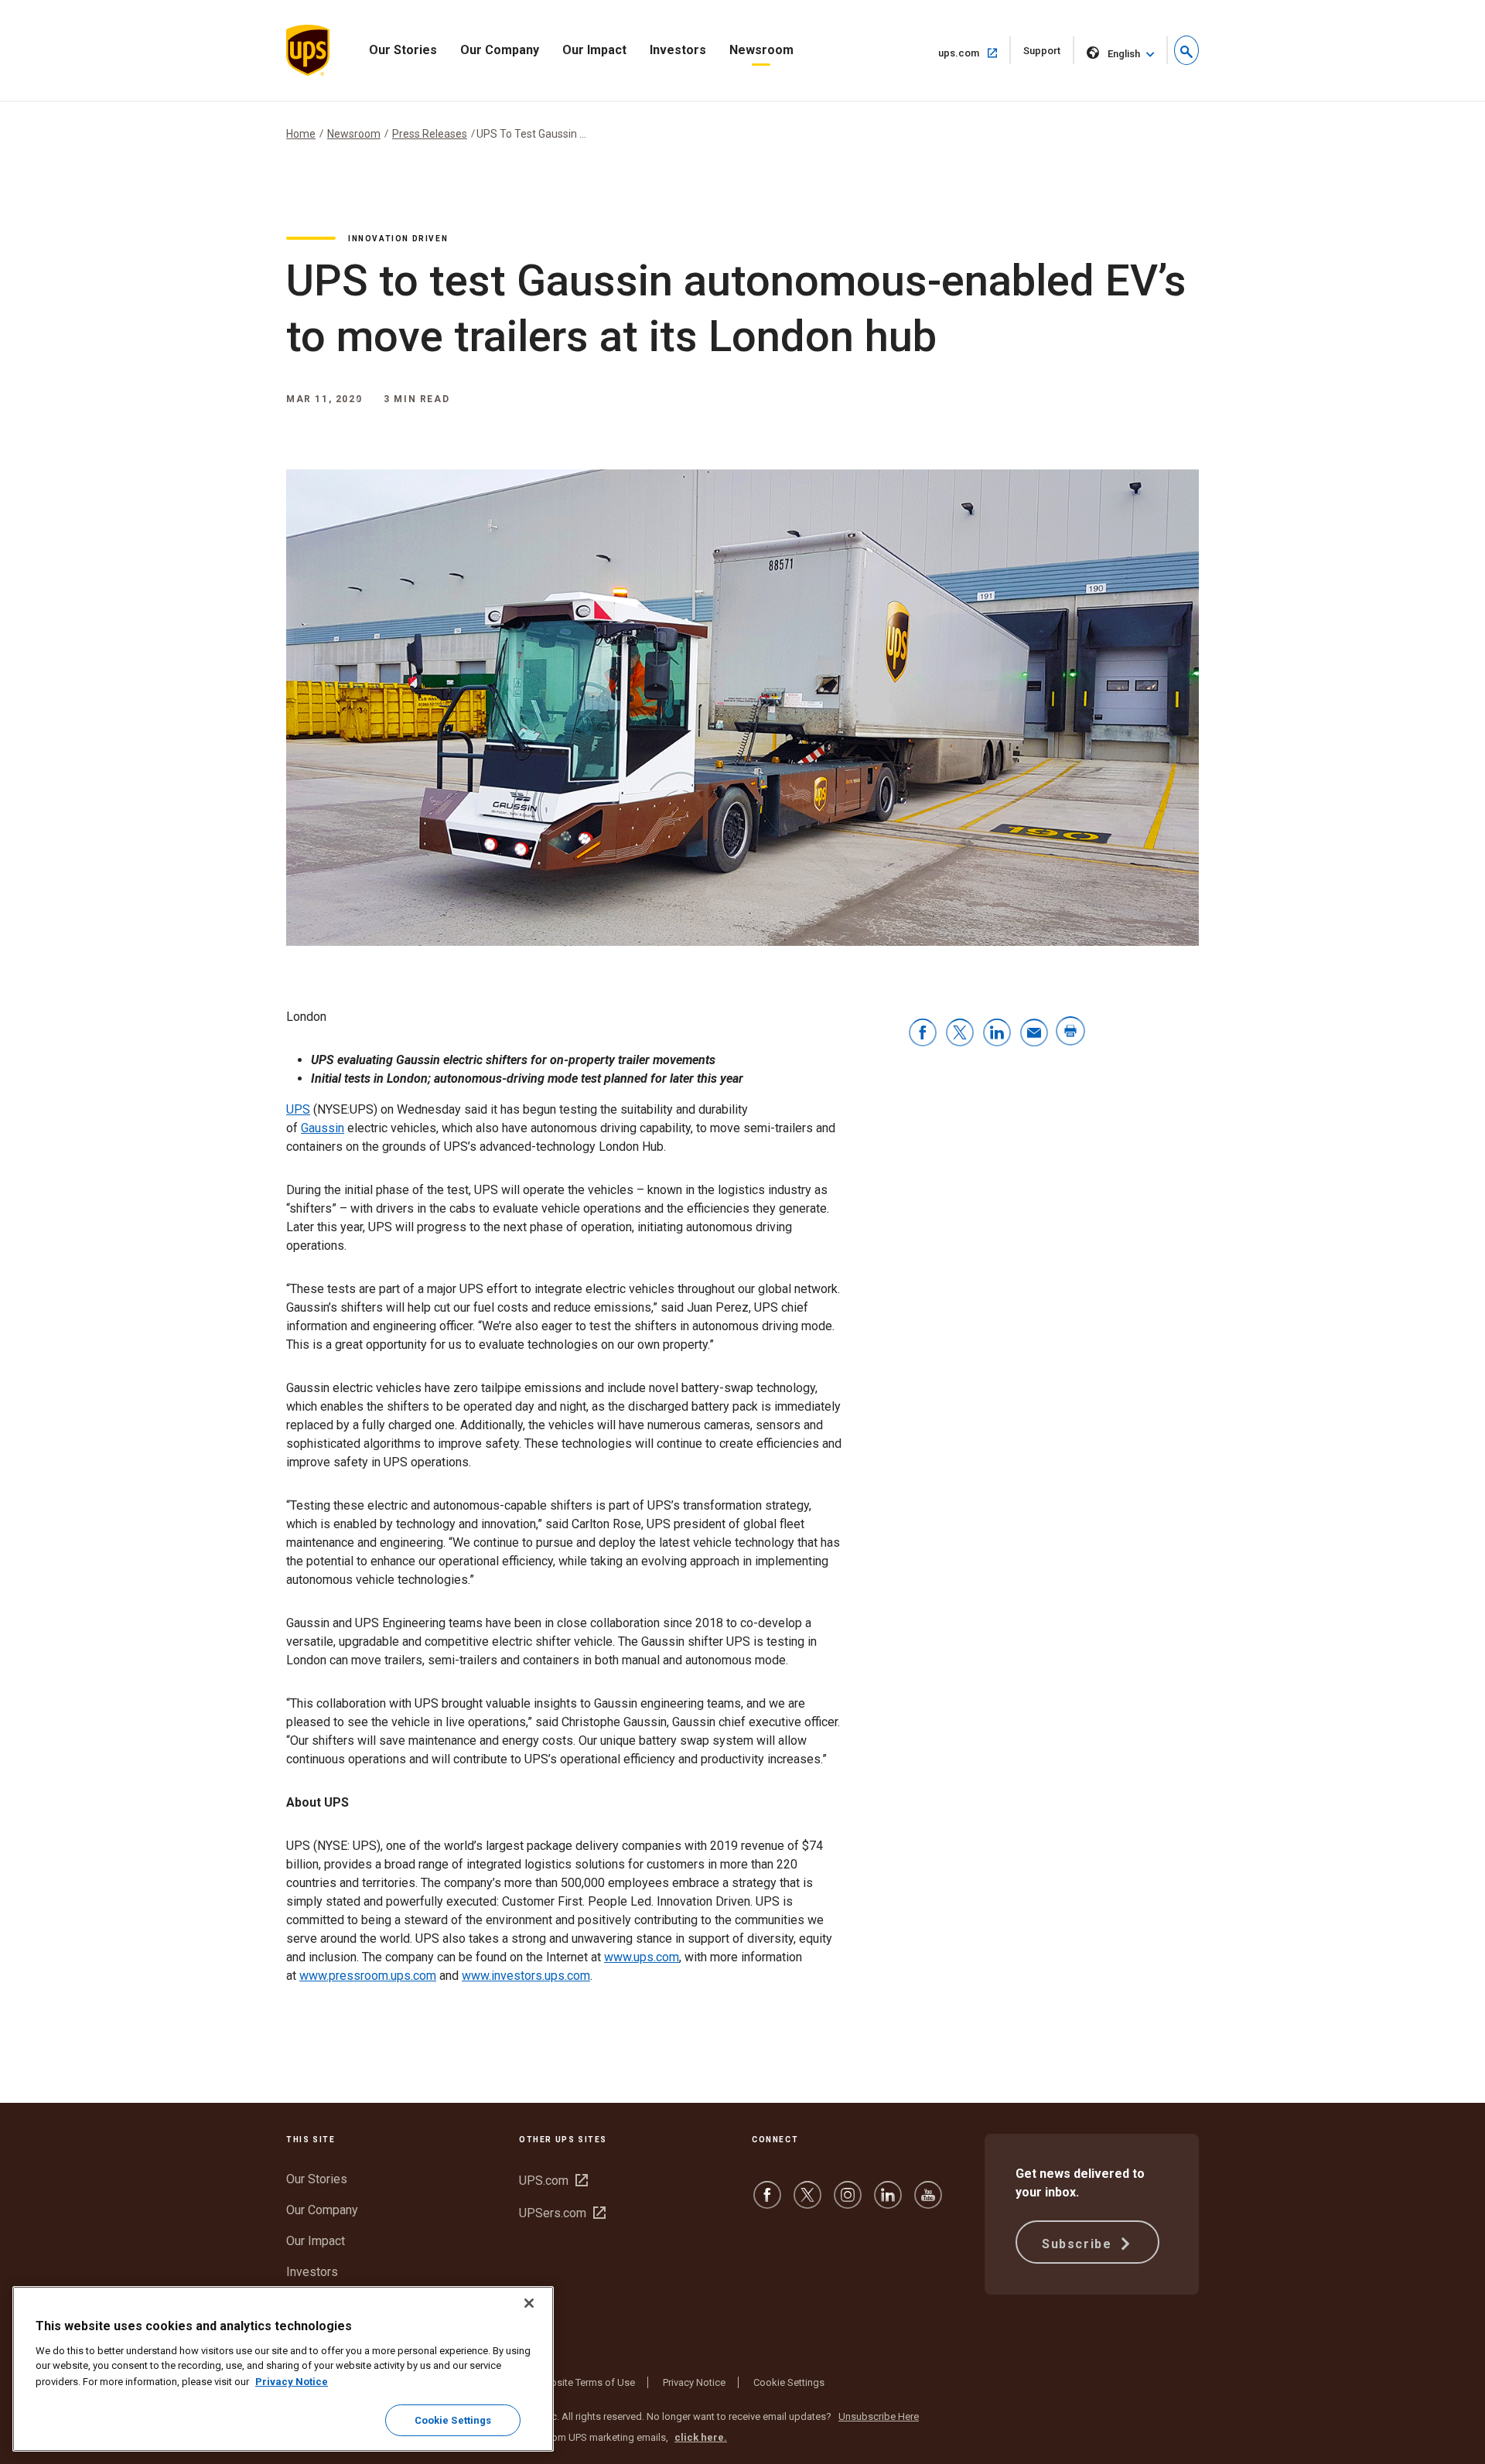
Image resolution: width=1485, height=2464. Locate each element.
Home (301, 134)
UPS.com (553, 2181)
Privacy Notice (694, 2382)
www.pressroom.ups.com (368, 1976)
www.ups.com (642, 1957)
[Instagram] (848, 2202)
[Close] (529, 2303)
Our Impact (594, 50)
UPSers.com (562, 2213)
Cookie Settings (789, 2382)
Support (1049, 55)
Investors (678, 50)
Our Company (500, 50)
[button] (1186, 50)
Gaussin (323, 1128)
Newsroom (761, 50)
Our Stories (403, 50)
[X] (807, 2202)
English (1124, 54)
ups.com (975, 53)
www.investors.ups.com (526, 1976)
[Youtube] (928, 2202)
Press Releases (430, 134)
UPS (298, 1109)
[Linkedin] (888, 2202)
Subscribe (1079, 2244)
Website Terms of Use (585, 2382)
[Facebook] (767, 2202)
